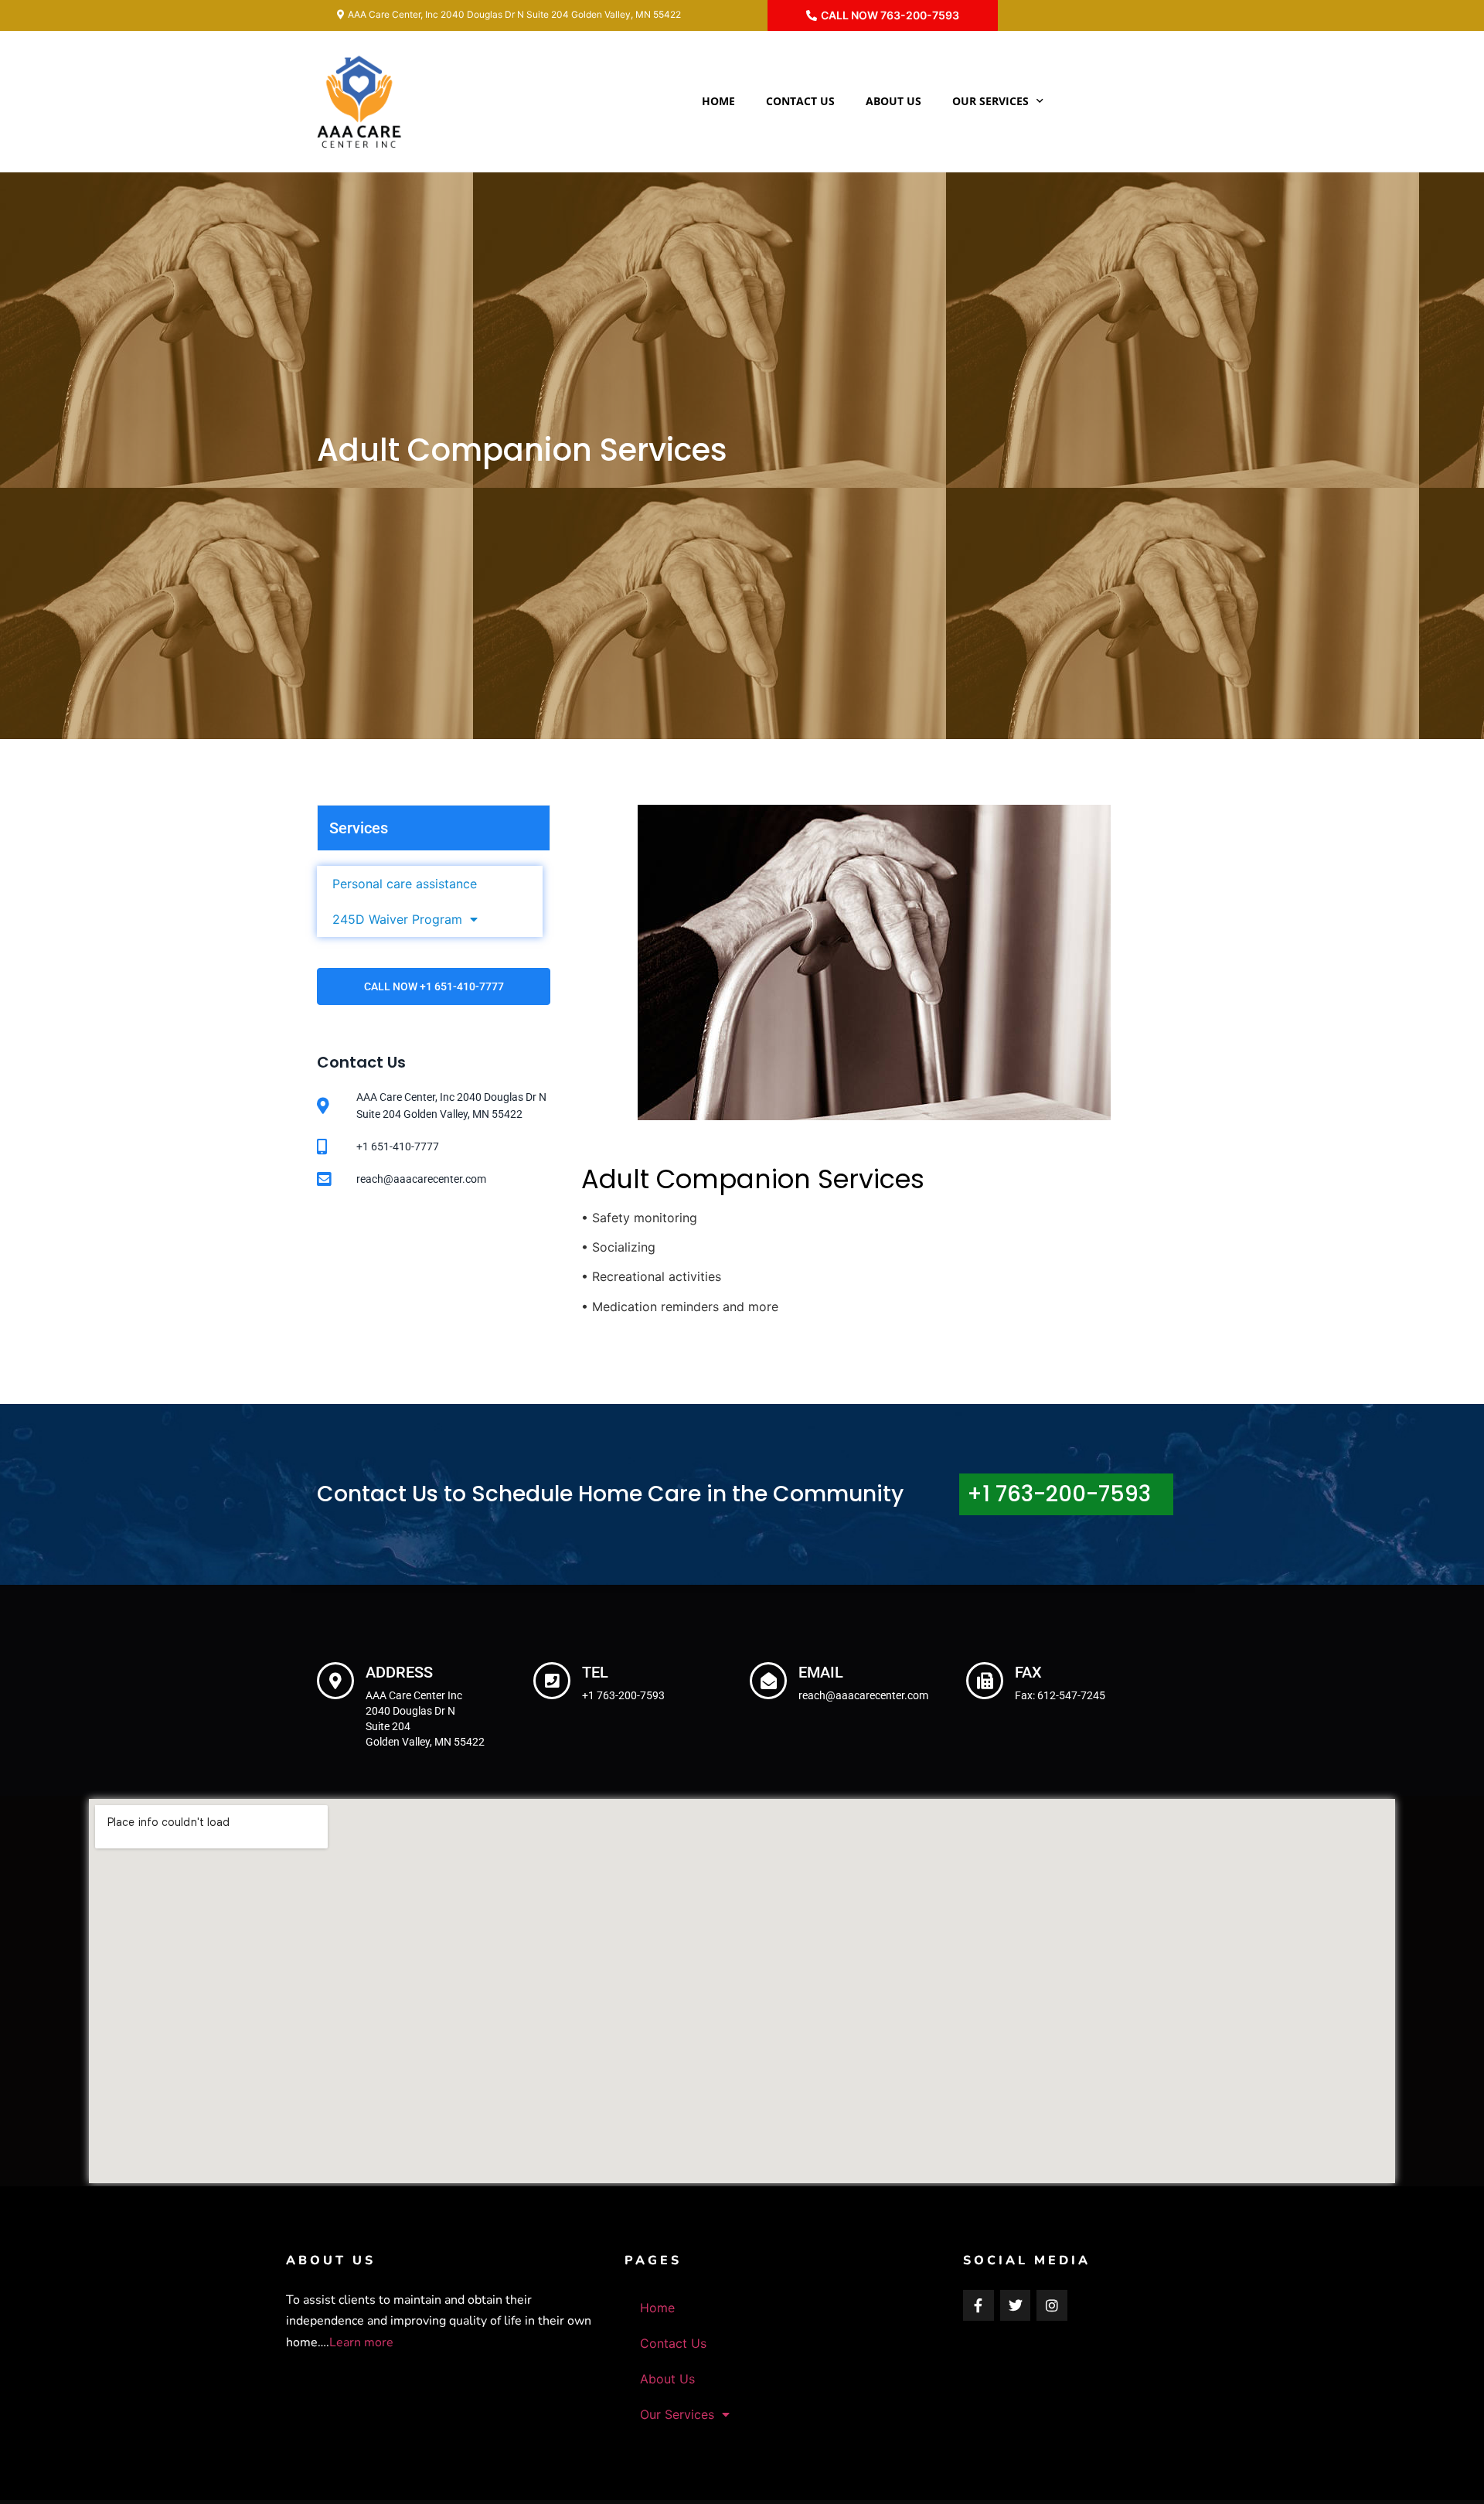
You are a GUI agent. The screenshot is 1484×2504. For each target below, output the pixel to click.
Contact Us (800, 101)
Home (718, 101)
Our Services (990, 101)
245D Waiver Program (397, 919)
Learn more (361, 2342)
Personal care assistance (405, 884)
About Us (893, 101)
